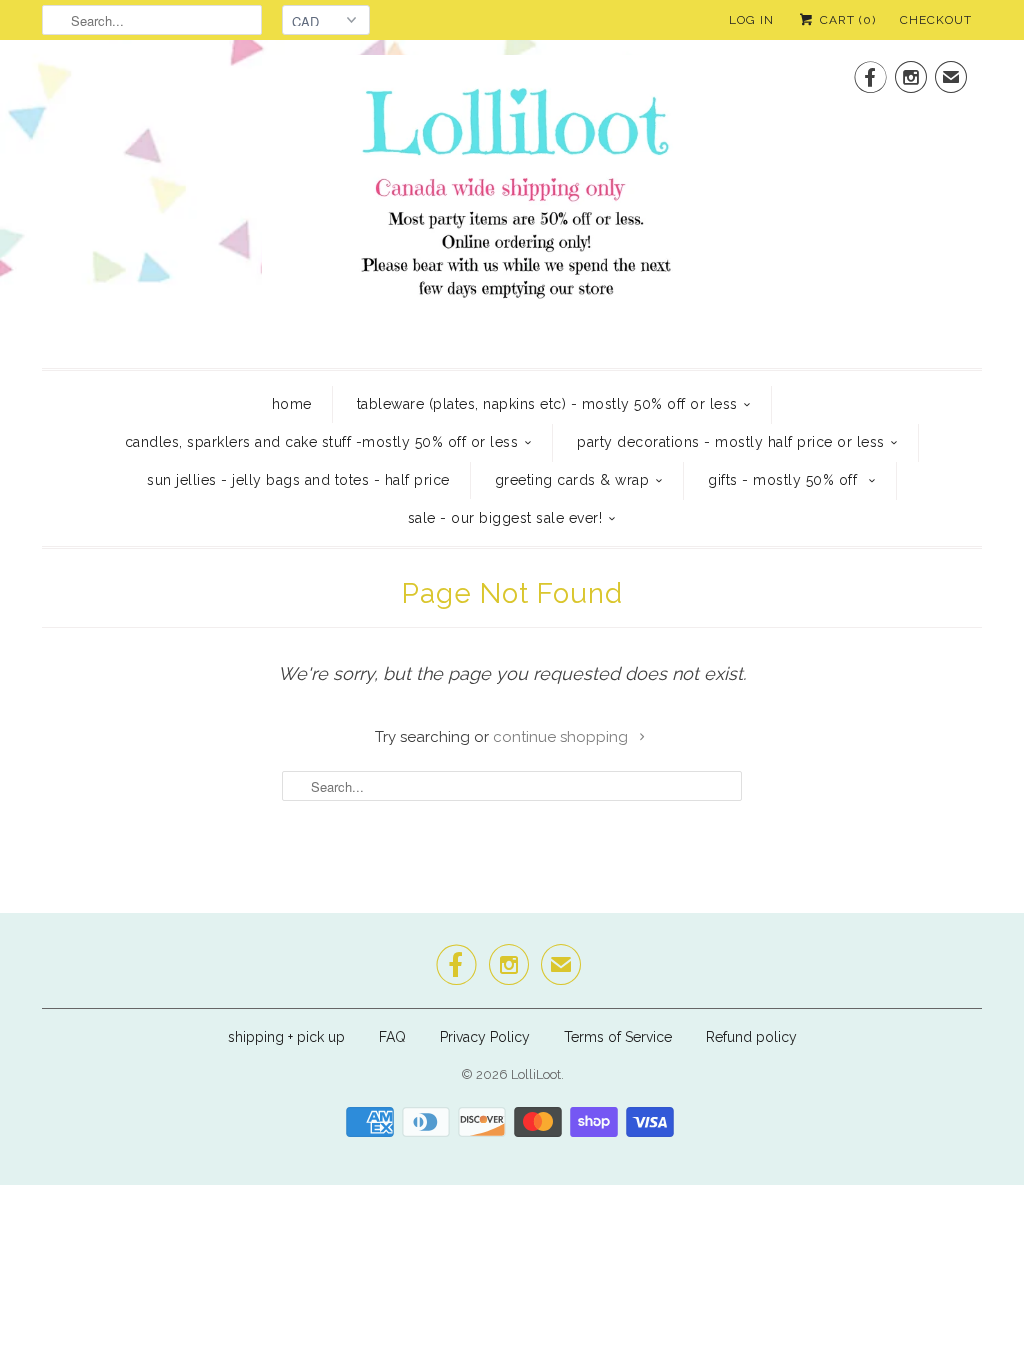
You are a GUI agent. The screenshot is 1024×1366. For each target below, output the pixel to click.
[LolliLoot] (512, 201)
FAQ (392, 1037)
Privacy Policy (485, 1037)
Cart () (846, 20)
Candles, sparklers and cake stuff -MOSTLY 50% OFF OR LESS (322, 442)
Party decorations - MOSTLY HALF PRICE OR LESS (731, 442)
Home (292, 404)
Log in (751, 20)
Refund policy (751, 1037)
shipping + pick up (288, 1037)
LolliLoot (536, 1074)
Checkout (936, 20)
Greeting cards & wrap (572, 480)
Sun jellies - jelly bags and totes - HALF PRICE (298, 480)
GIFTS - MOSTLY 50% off (785, 480)
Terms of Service (618, 1037)
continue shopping (562, 737)
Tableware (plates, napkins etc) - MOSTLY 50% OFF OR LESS (547, 404)
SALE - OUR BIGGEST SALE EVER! (505, 518)
